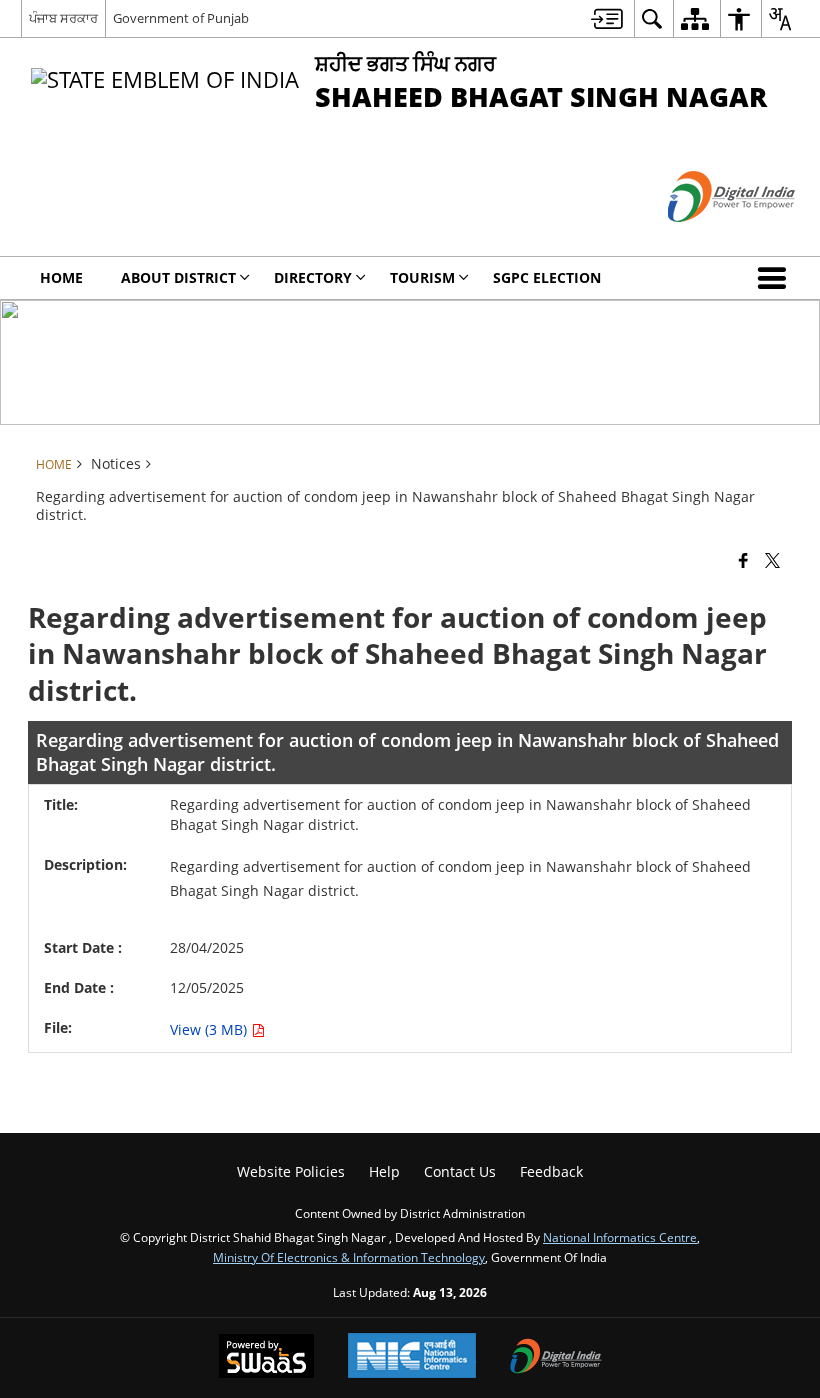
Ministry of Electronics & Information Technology (349, 1257)
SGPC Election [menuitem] (547, 277)
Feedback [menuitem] (551, 1171)
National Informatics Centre (620, 1237)
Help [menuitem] (384, 1171)
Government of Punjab (181, 18)
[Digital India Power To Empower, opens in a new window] (556, 1358)
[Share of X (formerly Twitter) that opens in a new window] (772, 560)
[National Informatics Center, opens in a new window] (412, 1357)
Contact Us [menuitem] (460, 1171)
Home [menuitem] (61, 277)
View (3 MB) (210, 1029)
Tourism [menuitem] (422, 277)
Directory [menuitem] (313, 277)
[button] (776, 278)
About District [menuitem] (178, 277)
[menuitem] (607, 18)
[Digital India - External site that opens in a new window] (706, 238)
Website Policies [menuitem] (291, 1171)
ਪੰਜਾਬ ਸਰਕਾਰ (63, 18)
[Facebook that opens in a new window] (743, 560)
